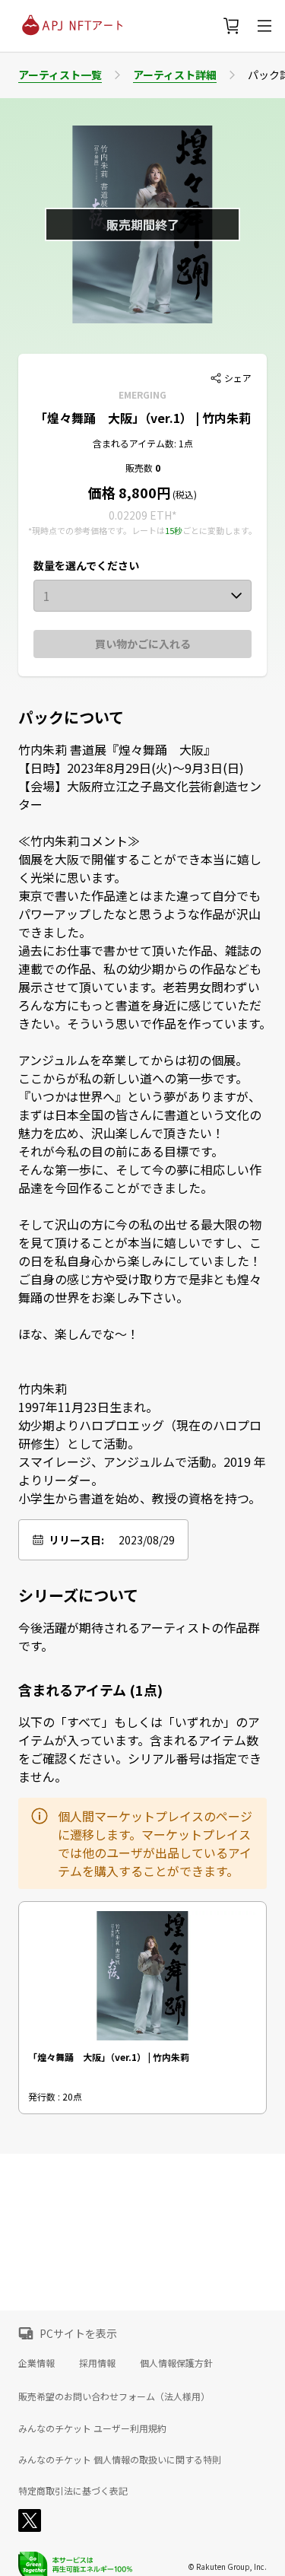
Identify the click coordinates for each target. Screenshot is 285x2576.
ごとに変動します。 (220, 530)
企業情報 (36, 2363)
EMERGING (142, 394)
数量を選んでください (86, 565)
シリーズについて (78, 1595)
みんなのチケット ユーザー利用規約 (92, 2428)
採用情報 (97, 2363)
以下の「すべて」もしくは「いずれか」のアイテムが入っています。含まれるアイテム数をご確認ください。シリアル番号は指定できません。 (140, 1749)
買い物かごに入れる (143, 644)
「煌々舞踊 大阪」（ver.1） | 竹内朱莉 (143, 418)
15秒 (174, 530)
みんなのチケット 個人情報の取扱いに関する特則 (120, 2460)
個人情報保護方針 (176, 2363)
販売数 (140, 467)
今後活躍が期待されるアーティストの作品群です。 (139, 1636)
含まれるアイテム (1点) (90, 1690)
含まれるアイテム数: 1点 (143, 443)
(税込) (184, 494)
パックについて (71, 717)
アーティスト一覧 (60, 75)
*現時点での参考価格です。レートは (97, 530)
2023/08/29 (147, 1540)
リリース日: (76, 1540)
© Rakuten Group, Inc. (227, 2566)
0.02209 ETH (140, 515)
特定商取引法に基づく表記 (73, 2491)
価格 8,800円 (129, 492)
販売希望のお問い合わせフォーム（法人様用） (114, 2396)
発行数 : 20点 (55, 2096)
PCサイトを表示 (78, 2333)
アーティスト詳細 (175, 75)
